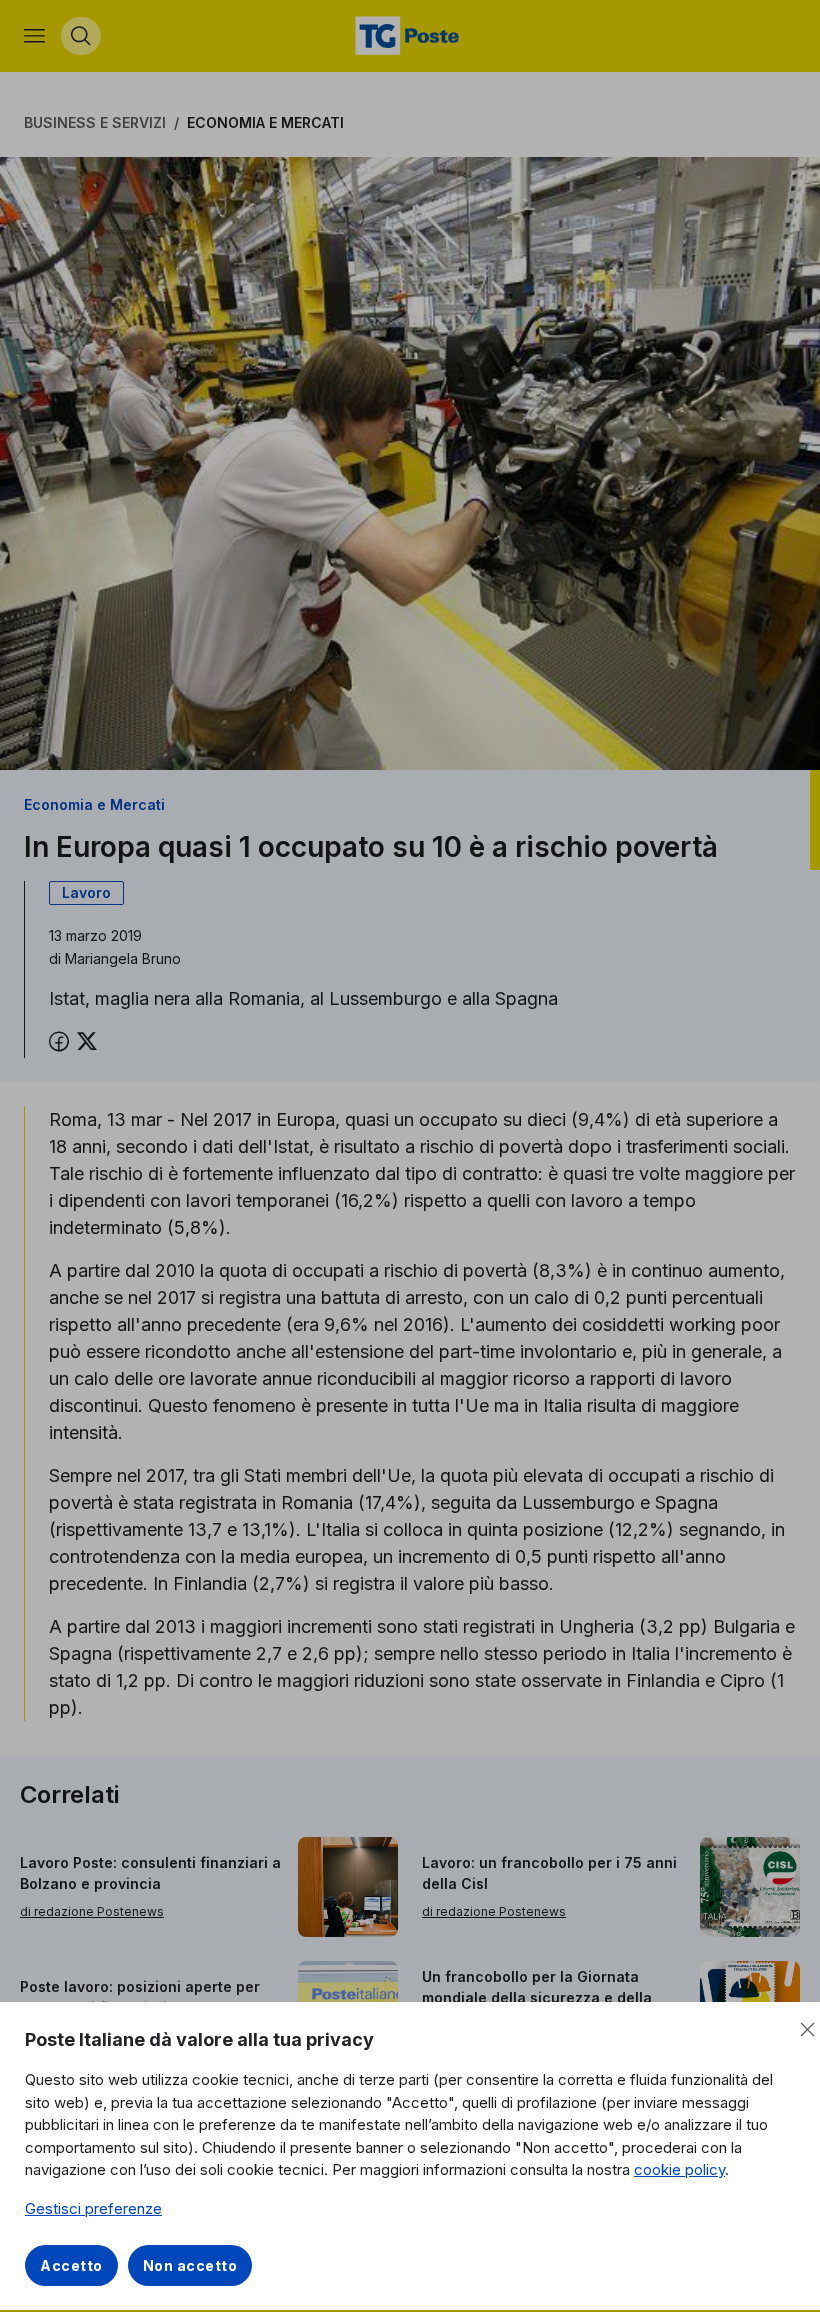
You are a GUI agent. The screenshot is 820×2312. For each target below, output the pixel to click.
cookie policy (679, 2169)
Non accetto (190, 2265)
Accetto (71, 2265)
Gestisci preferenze (93, 2208)
